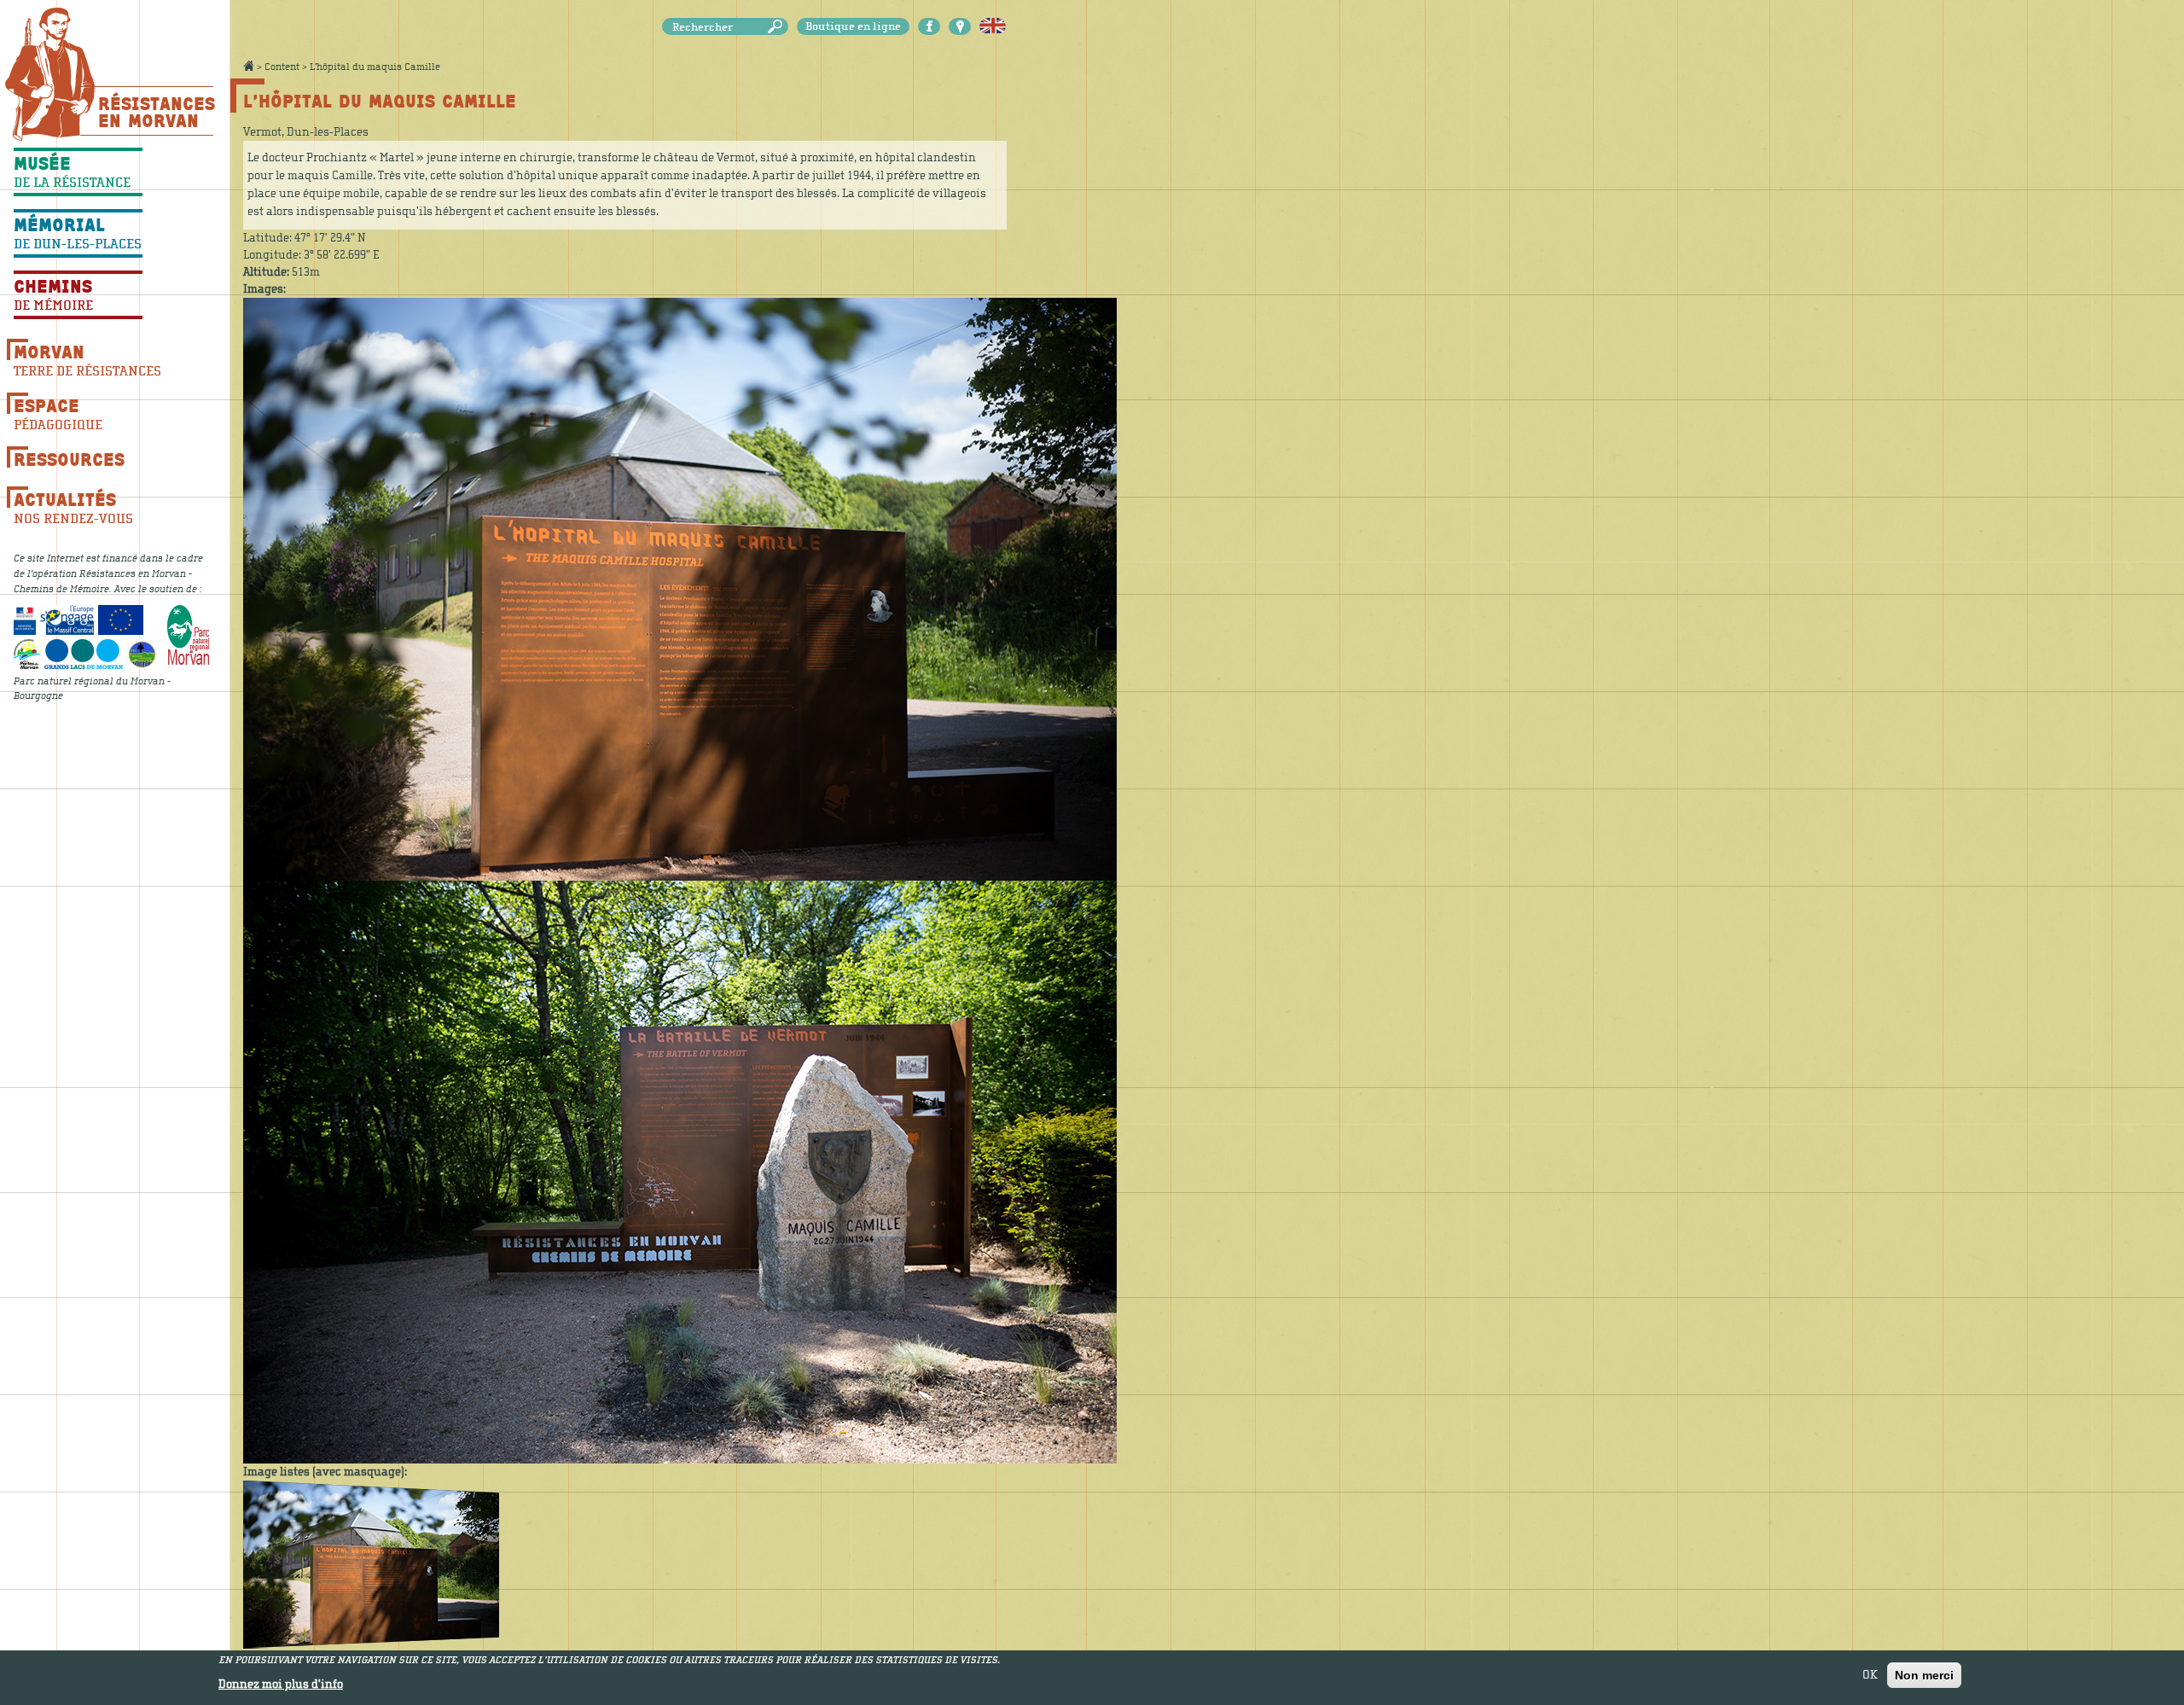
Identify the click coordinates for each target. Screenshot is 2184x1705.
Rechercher (778, 27)
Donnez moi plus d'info (281, 1685)
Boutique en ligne (853, 26)
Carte (960, 26)
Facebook (929, 26)
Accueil (248, 66)
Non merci (1924, 1675)
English (993, 26)
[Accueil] (50, 74)
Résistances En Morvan (156, 112)
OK (1870, 1675)
